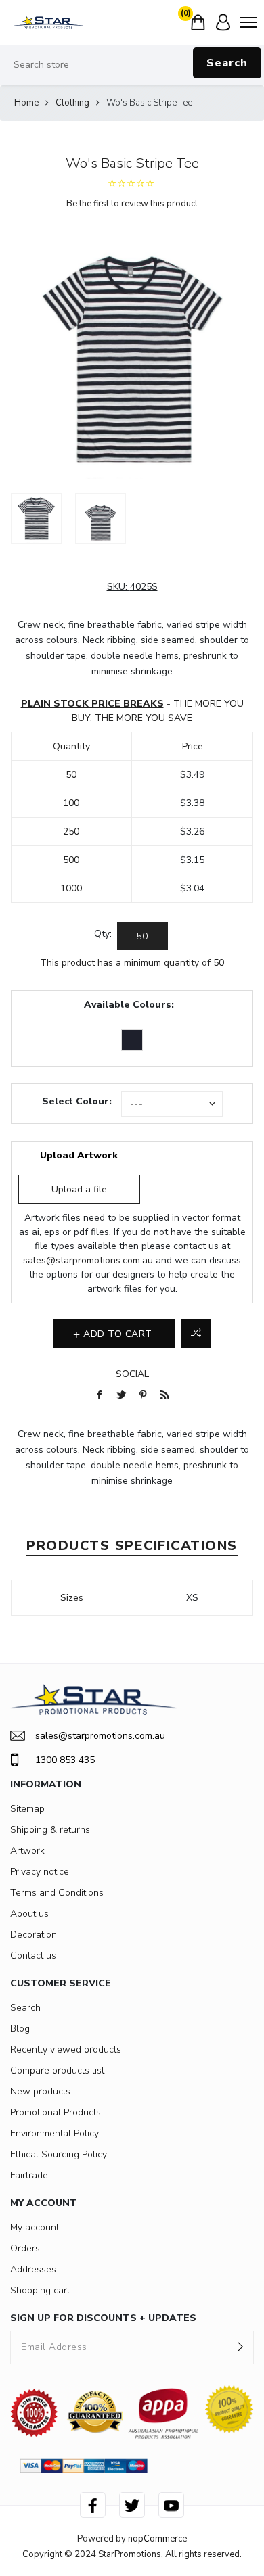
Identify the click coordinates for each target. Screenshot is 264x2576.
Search (227, 63)
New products (40, 2091)
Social (132, 1374)
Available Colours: (129, 1005)
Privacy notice (40, 1872)
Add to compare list (196, 1334)
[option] (36, 518)
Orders (25, 2248)
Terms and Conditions (57, 1893)
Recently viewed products (66, 2050)
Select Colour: (77, 1101)
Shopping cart (40, 2290)
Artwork (27, 1851)
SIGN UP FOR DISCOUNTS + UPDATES (103, 2318)
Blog (20, 2029)
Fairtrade (29, 2175)
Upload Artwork (79, 1155)
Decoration (34, 1935)
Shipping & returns (50, 1830)
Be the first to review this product (132, 204)
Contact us (33, 1956)
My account (35, 2227)
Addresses (33, 2269)
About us (29, 1914)
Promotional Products (56, 2112)
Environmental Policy (54, 2133)
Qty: (103, 934)
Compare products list (57, 2070)
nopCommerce (157, 2539)
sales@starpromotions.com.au (88, 1260)
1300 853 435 (65, 1760)
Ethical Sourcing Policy (59, 2154)
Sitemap (27, 1809)
